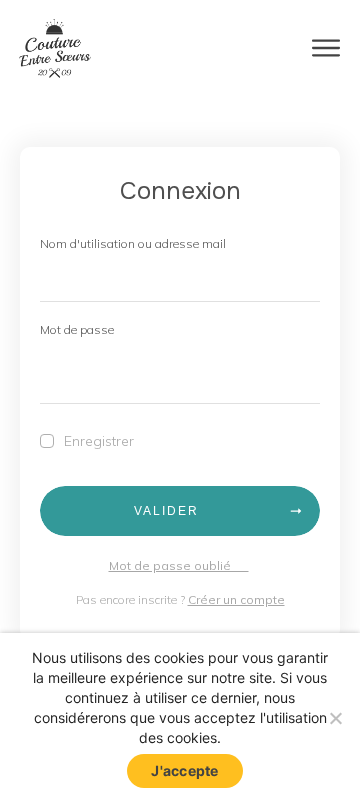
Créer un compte (236, 599)
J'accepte (184, 770)
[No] (335, 718)
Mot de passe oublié (179, 565)
